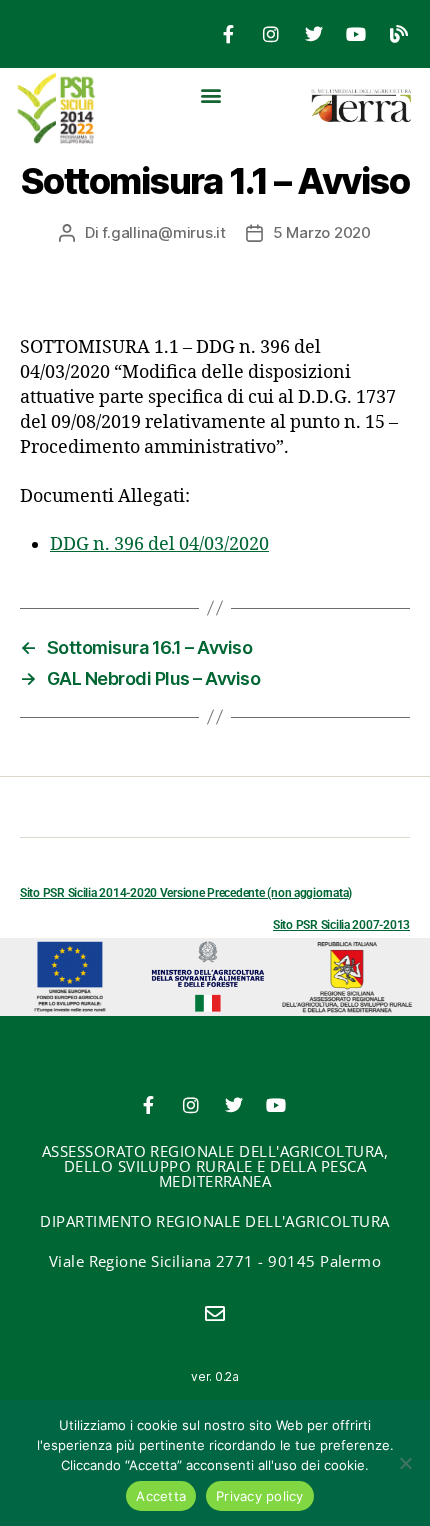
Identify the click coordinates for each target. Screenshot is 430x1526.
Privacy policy (260, 1496)
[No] (405, 1463)
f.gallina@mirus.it (163, 232)
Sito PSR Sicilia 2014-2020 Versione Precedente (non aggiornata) (186, 893)
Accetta (161, 1496)
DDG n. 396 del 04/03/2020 (159, 544)
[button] (210, 94)
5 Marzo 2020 (322, 232)
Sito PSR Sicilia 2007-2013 (341, 925)
